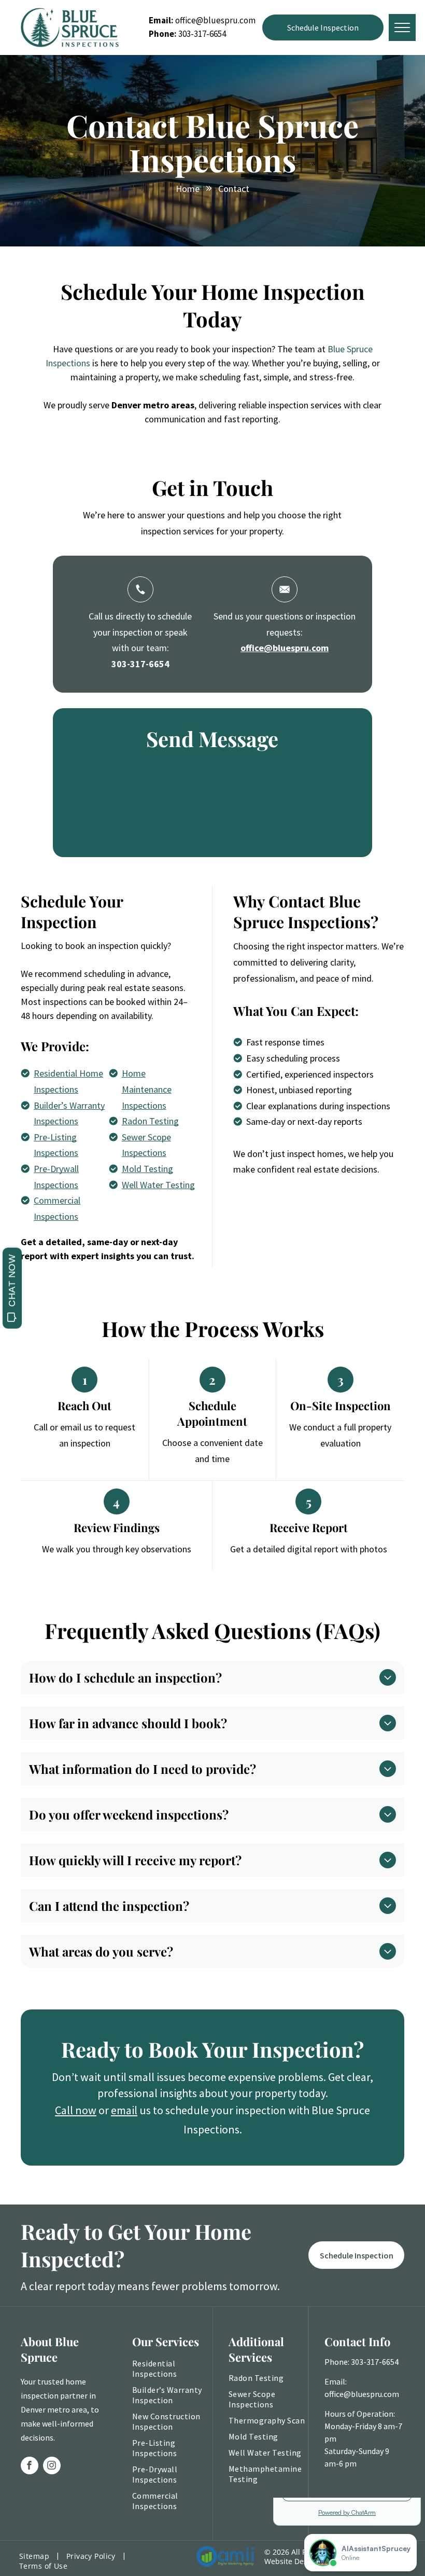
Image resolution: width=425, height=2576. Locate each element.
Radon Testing (150, 1121)
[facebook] (30, 2467)
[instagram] (52, 2467)
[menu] (402, 27)
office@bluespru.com (215, 20)
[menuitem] (174, 2369)
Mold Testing (147, 1169)
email (124, 2110)
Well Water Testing (158, 1185)
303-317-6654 (202, 34)
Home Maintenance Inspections (147, 1089)
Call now (76, 2110)
